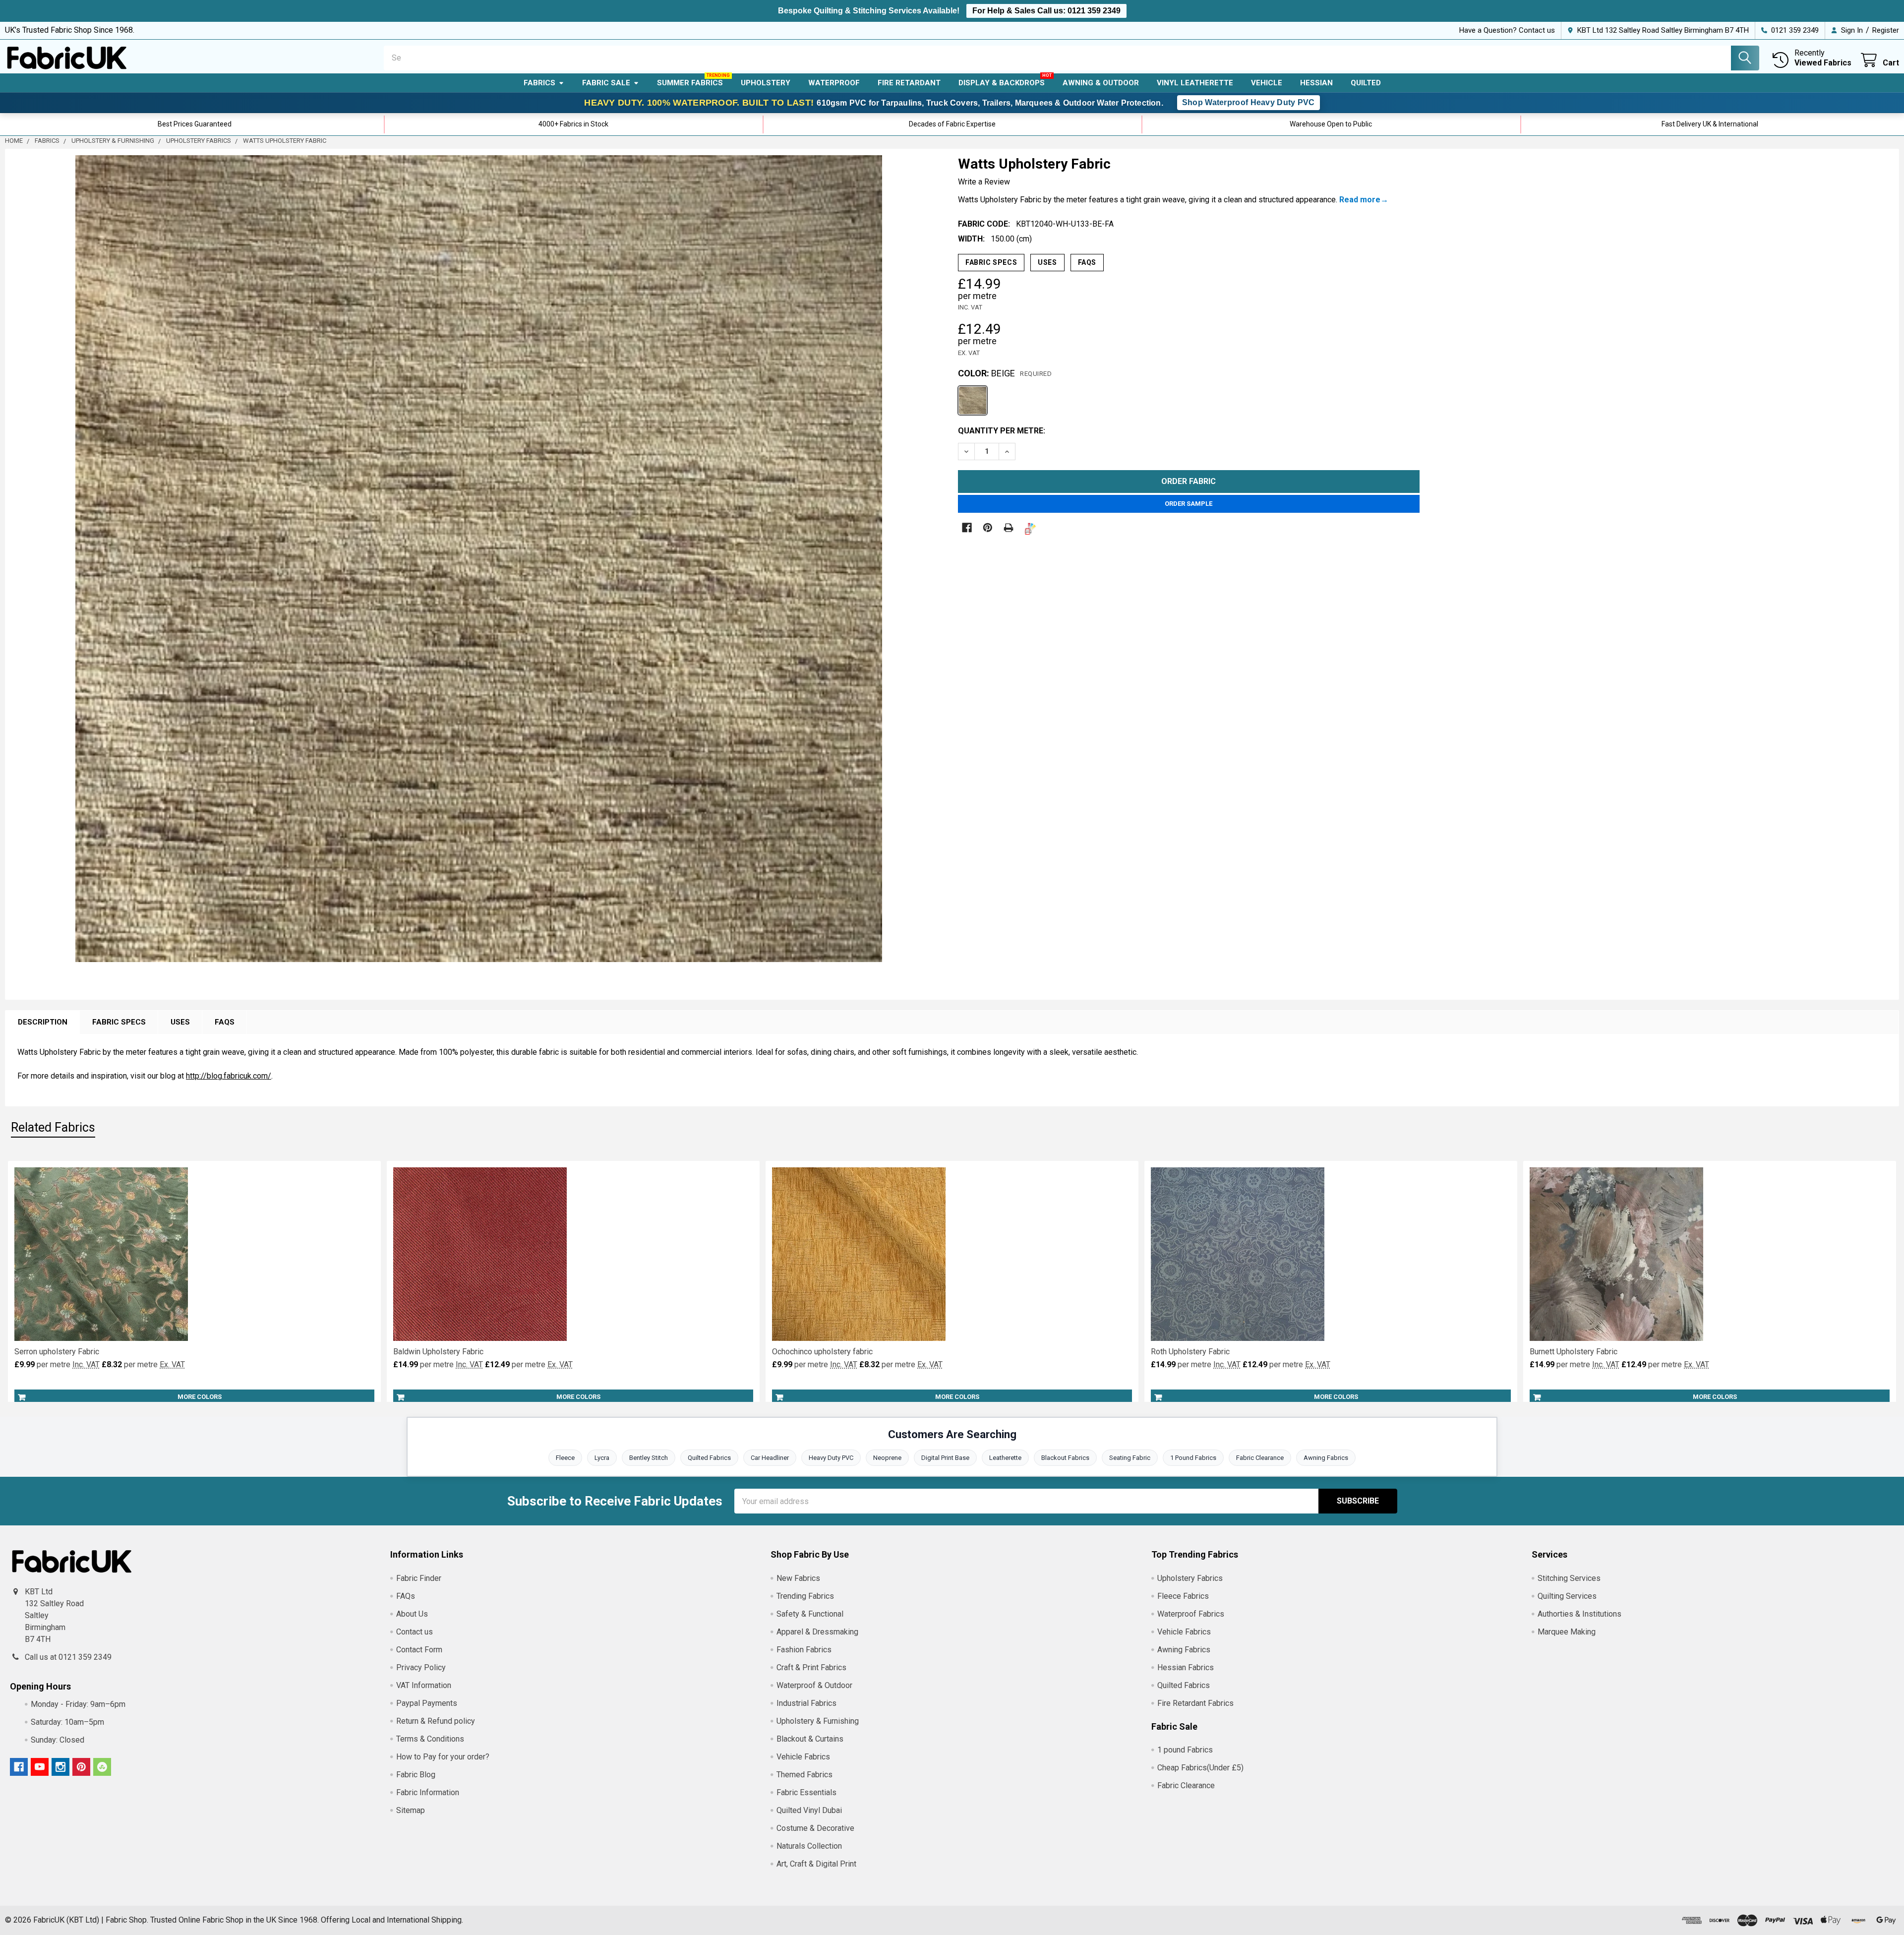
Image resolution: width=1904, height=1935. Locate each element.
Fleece (565, 1458)
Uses (1047, 262)
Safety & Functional (810, 1614)
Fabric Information (428, 1792)
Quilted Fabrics (709, 1458)
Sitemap (411, 1810)
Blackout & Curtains (810, 1739)
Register (1886, 30)
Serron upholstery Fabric (57, 1352)
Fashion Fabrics (804, 1650)
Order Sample (1189, 504)
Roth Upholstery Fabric (1190, 1352)
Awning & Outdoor (1101, 83)
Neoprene (887, 1458)
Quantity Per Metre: (1002, 431)
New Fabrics (798, 1578)
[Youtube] (40, 1767)
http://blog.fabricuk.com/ (229, 1076)
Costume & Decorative (815, 1828)
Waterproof (834, 83)
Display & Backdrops (1002, 83)
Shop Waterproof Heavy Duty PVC (1249, 102)
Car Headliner (770, 1458)
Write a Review (984, 182)
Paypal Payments (427, 1703)
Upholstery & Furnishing (818, 1721)
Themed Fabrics (804, 1775)
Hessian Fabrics (1186, 1667)
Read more (1360, 200)
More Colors (200, 1397)
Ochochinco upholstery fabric (822, 1352)
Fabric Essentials (806, 1792)
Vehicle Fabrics (803, 1757)
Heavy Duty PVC (831, 1458)
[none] (479, 559)
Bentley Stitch (649, 1458)
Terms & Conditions (430, 1739)
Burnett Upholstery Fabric (1574, 1352)
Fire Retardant (909, 83)
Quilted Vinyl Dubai (809, 1810)
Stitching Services (1569, 1578)
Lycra (602, 1458)
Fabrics (539, 83)
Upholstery (766, 83)
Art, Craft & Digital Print (816, 1864)
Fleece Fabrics (1183, 1596)
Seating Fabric (1130, 1458)
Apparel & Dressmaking (817, 1632)
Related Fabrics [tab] (53, 1127)
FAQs (1087, 262)
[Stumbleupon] (102, 1767)
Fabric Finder (419, 1578)
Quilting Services (1567, 1596)
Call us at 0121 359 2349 (68, 1657)
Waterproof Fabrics (1191, 1614)
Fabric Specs (991, 262)
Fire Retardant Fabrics (1195, 1703)
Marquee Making (1567, 1632)
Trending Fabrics (805, 1596)
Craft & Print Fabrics (811, 1667)
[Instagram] (60, 1767)
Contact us (415, 1632)
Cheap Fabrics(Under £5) (1200, 1768)
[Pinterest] (988, 528)
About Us (412, 1614)
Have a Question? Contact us (1507, 30)
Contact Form (419, 1650)
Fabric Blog (416, 1775)
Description (43, 1022)
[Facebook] (967, 528)
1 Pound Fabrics (1193, 1458)
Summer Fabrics (690, 83)
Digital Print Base (945, 1458)
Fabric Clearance (1260, 1458)
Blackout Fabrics (1065, 1458)
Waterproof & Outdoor (814, 1685)
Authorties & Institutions (1579, 1614)
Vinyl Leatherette (1195, 83)
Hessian (1316, 83)
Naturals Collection (809, 1846)
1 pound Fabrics (1185, 1750)
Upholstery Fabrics (1190, 1578)
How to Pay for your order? (443, 1757)
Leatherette (1005, 1458)
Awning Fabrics (1326, 1458)
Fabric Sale (606, 83)
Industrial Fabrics (806, 1703)
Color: (1005, 373)
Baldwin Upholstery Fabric (438, 1352)
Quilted (1366, 83)
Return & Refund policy (436, 1721)
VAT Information (424, 1685)
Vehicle (1267, 83)
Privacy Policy (421, 1667)
